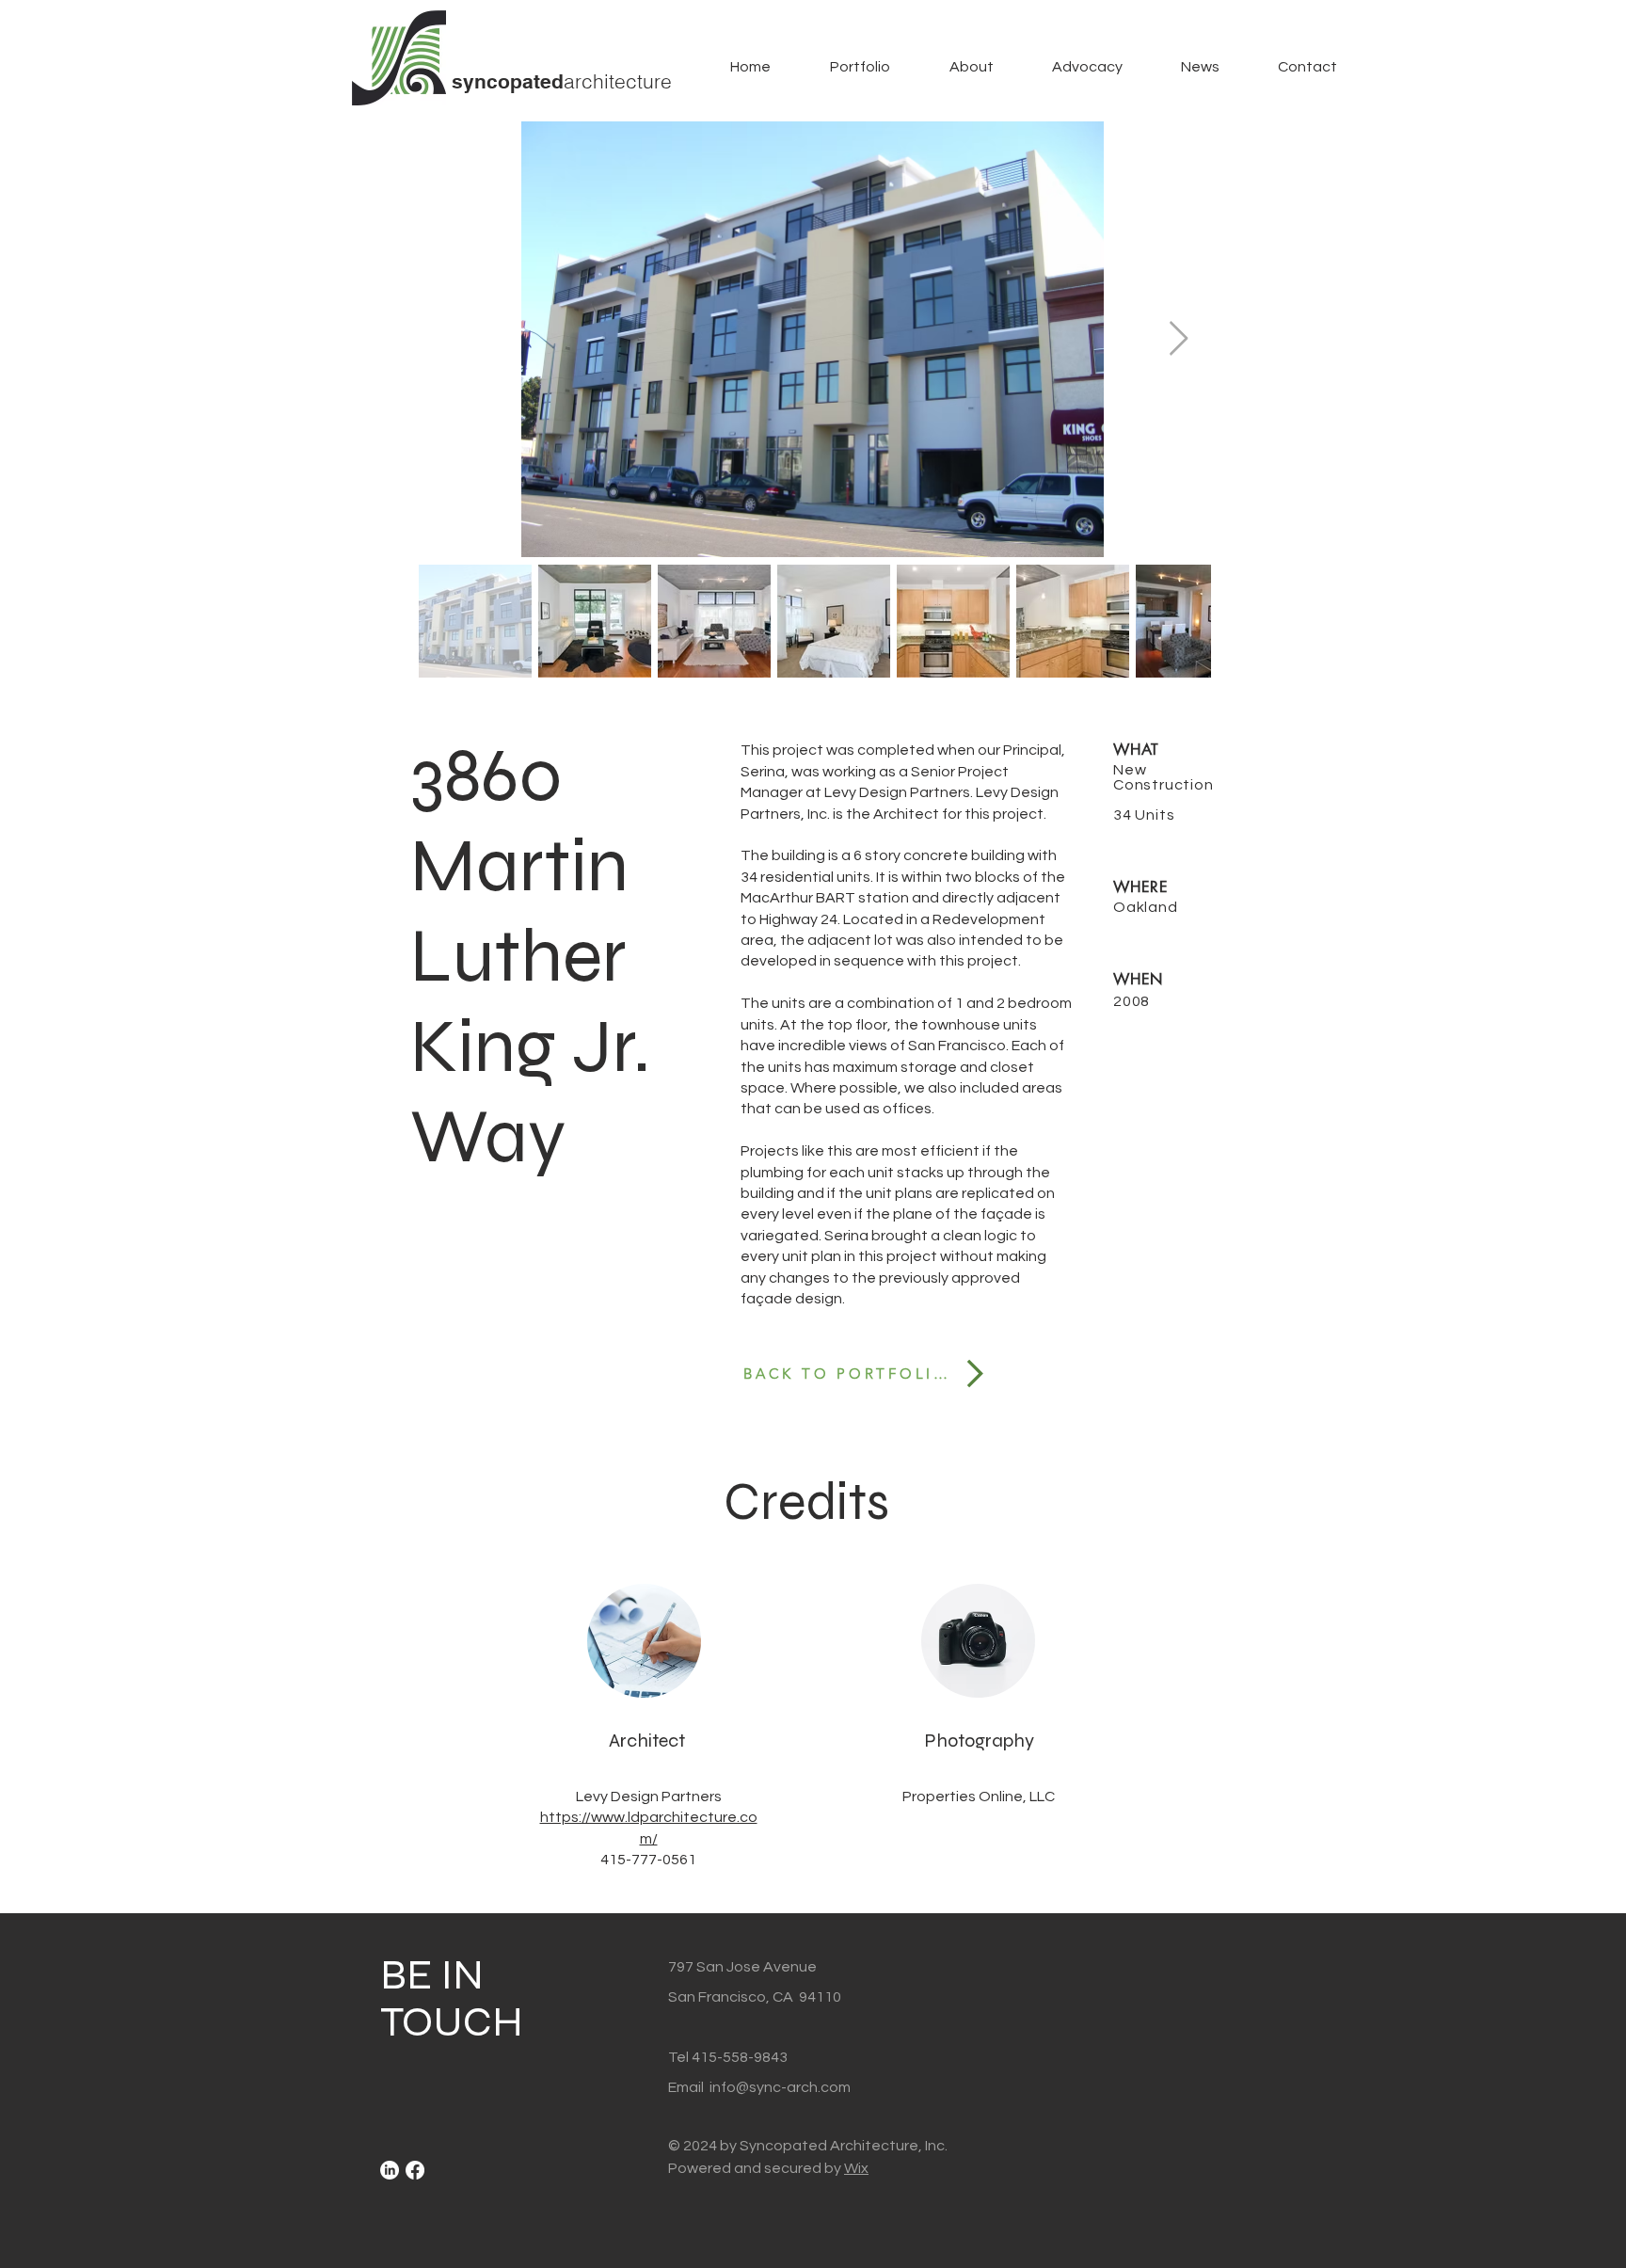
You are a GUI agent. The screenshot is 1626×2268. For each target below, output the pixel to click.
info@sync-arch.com (780, 2087)
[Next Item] (1179, 339)
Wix (856, 2168)
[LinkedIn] (390, 2170)
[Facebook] (415, 2170)
